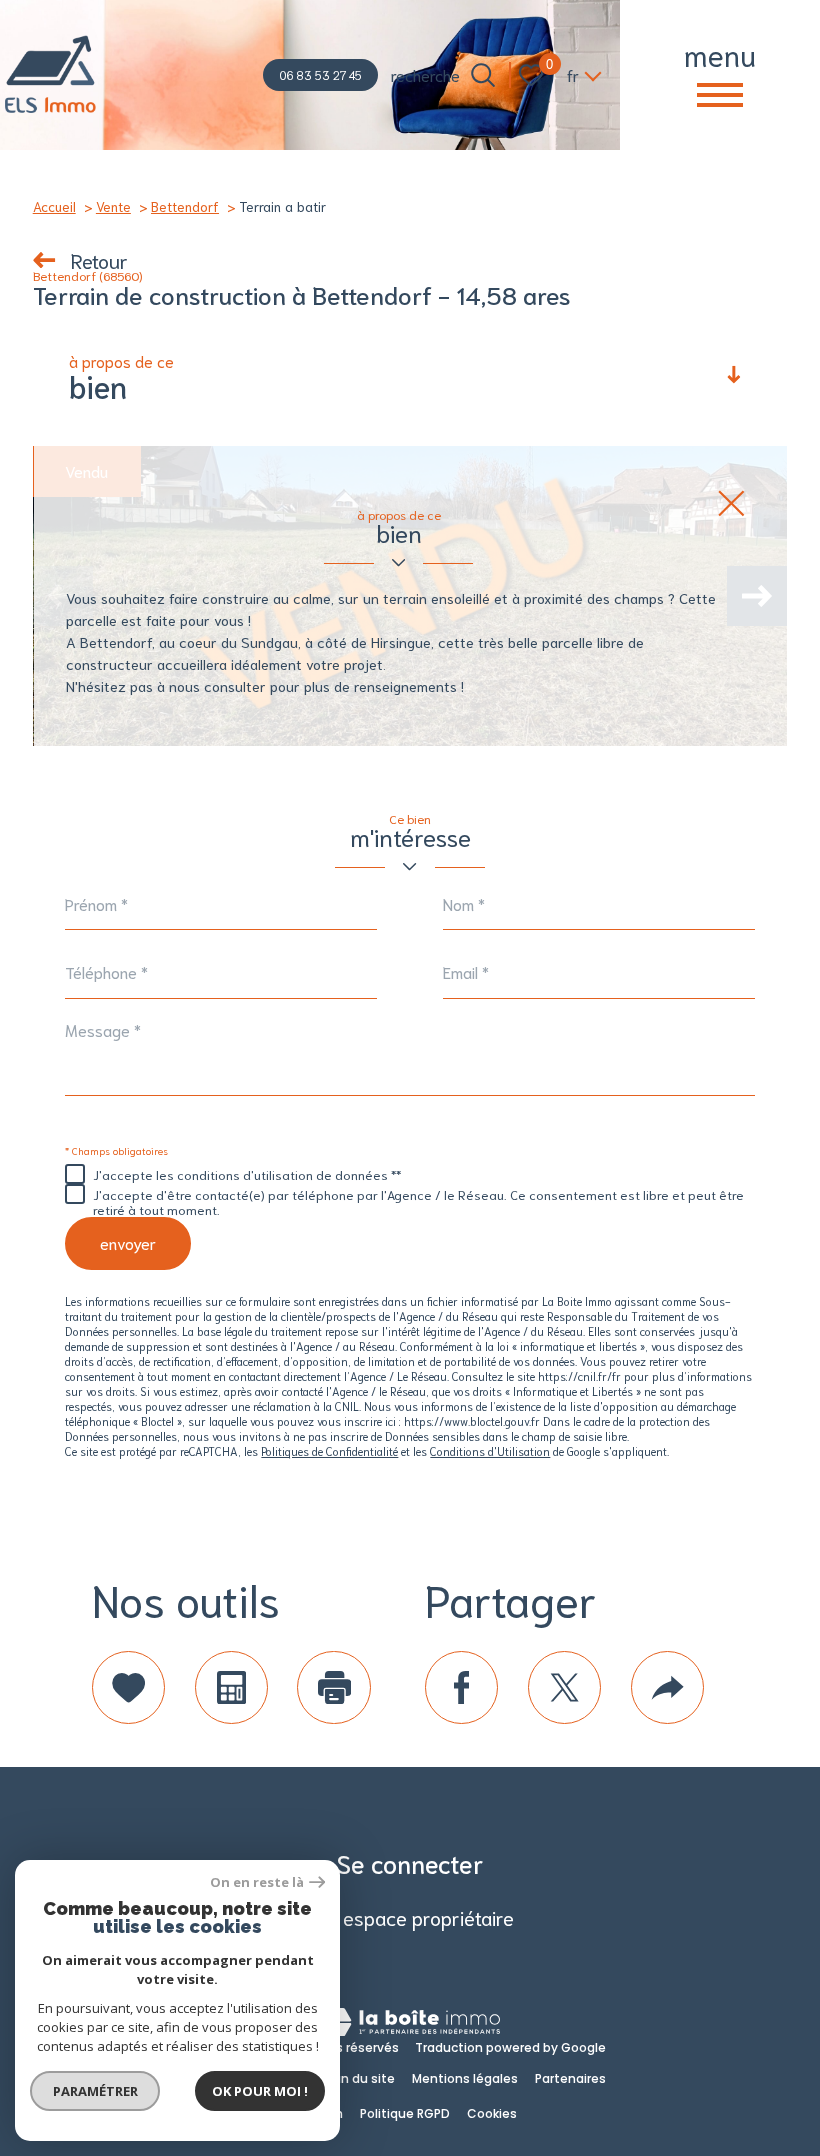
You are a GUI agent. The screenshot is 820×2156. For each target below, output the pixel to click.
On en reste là (257, 1882)
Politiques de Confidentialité (329, 1450)
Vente (113, 206)
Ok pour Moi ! (260, 2091)
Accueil (54, 206)
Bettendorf (185, 206)
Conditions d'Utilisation (490, 1450)
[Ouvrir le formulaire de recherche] (483, 75)
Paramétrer (95, 2091)
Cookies (492, 2113)
